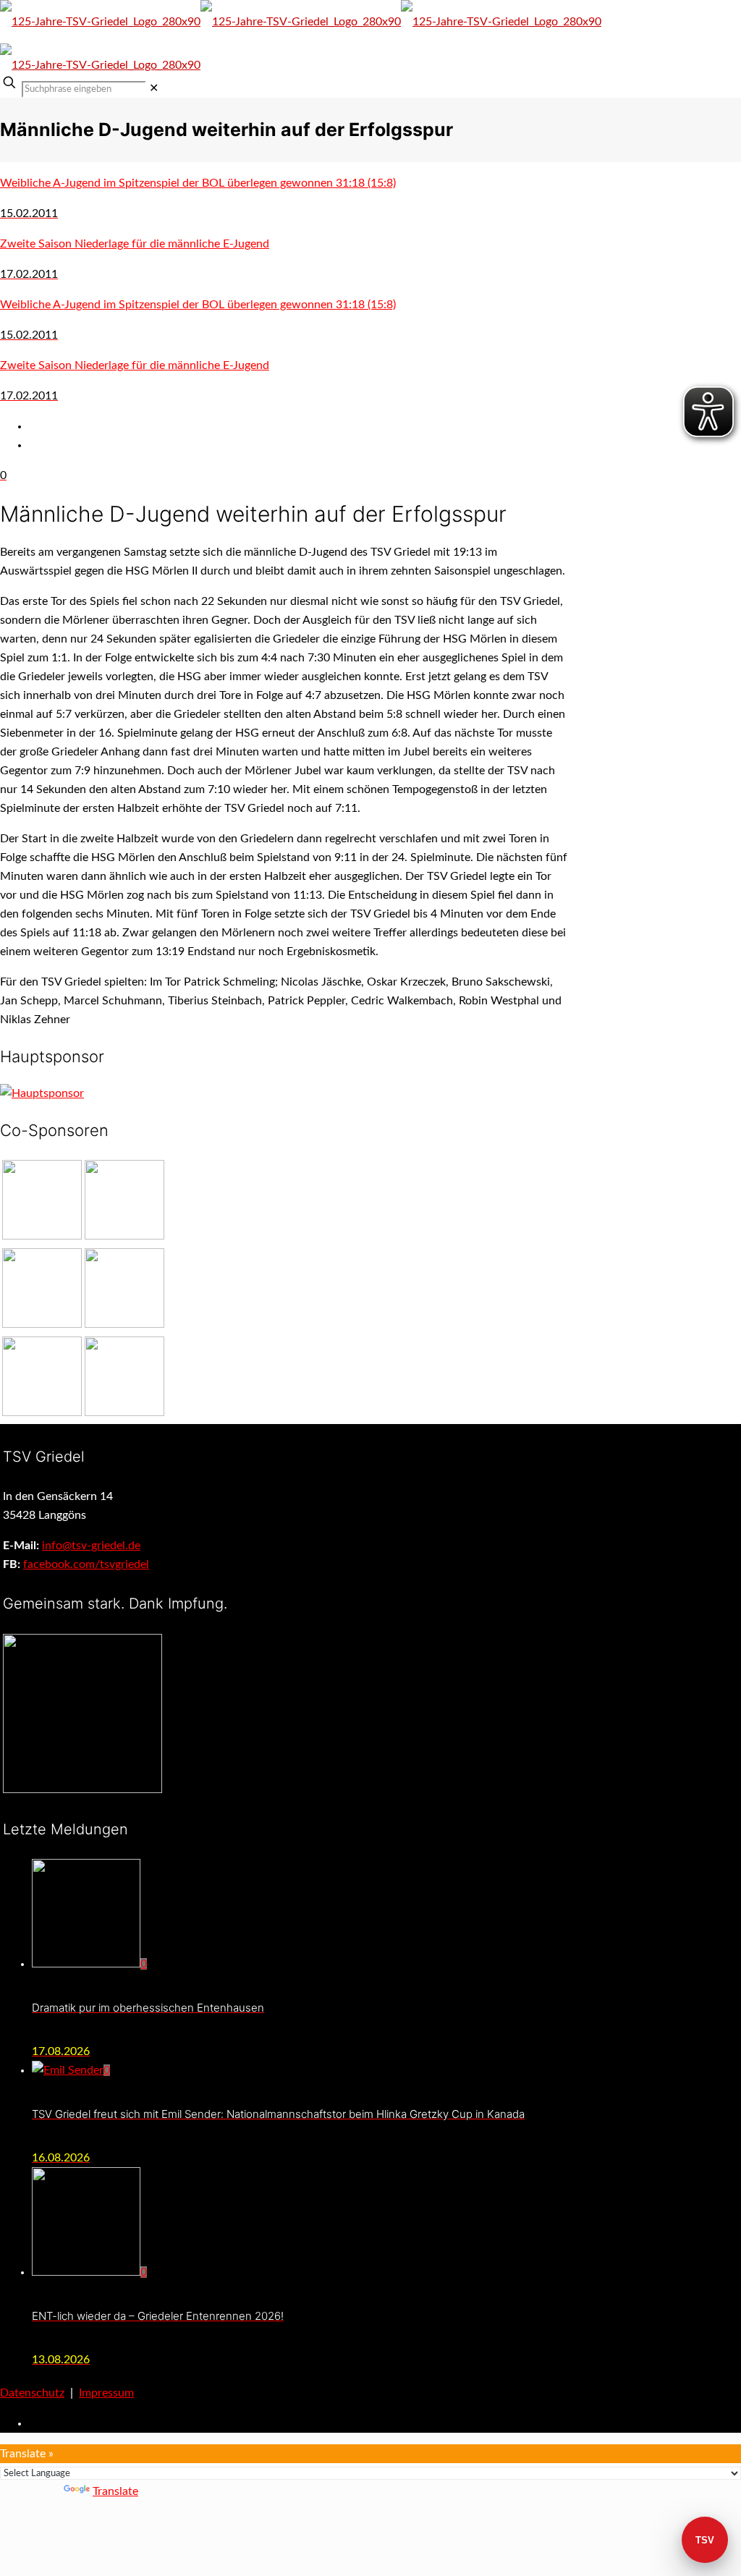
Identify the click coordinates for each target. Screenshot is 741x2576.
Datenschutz (32, 2393)
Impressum (106, 2393)
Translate (115, 2491)
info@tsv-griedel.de (91, 1546)
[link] (154, 88)
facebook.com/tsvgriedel (86, 1564)
